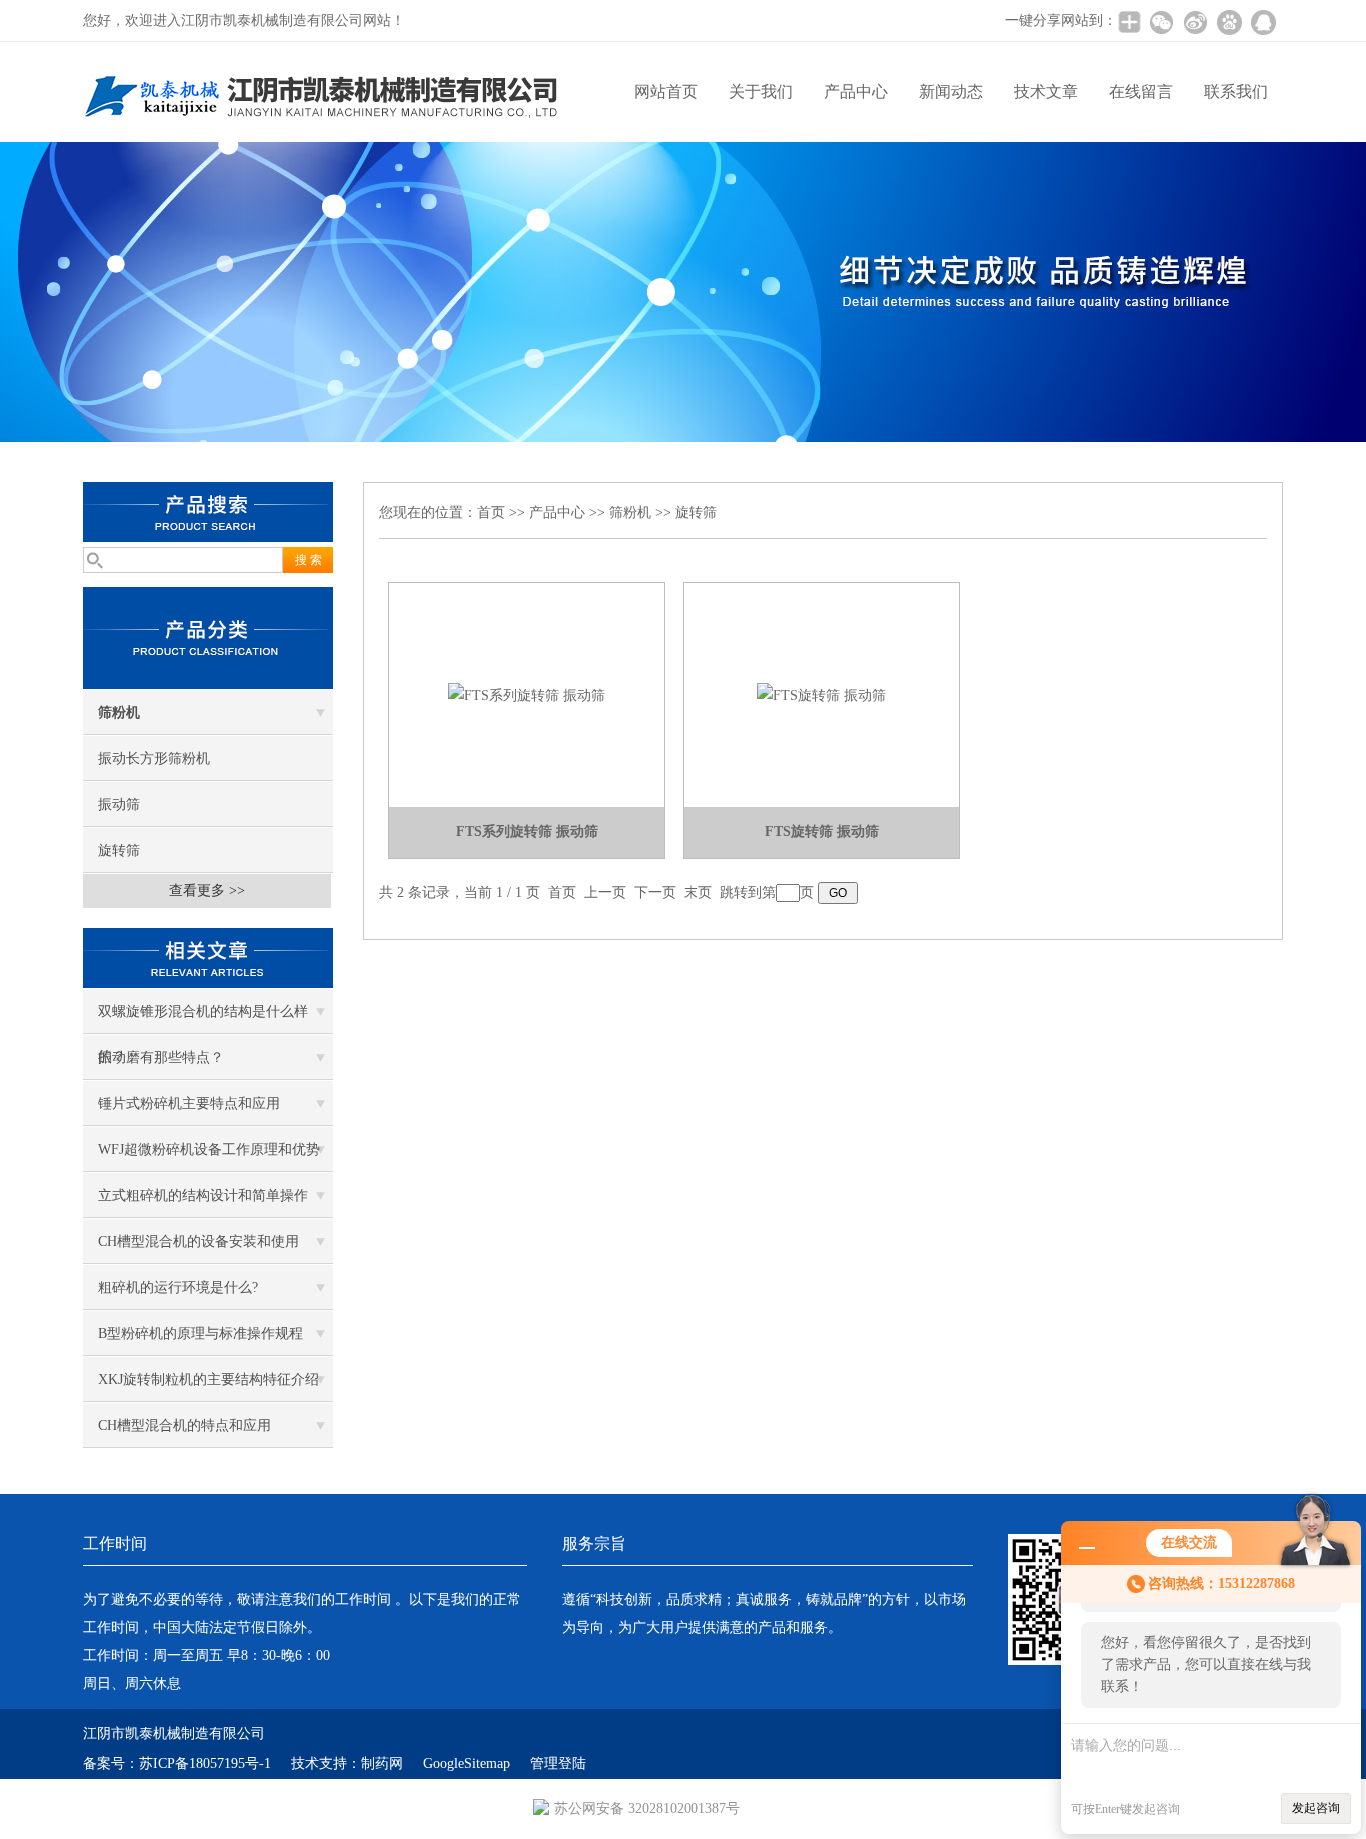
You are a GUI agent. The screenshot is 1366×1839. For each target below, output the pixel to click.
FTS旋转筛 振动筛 (822, 831)
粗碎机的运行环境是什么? (178, 1287)
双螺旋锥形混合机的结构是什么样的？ (203, 1019)
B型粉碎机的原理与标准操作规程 (200, 1333)
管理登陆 (558, 1763)
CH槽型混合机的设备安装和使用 (198, 1241)
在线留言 (1141, 91)
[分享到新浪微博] (1195, 22)
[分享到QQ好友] (1263, 22)
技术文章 (1046, 91)
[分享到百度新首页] (1229, 22)
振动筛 (119, 804)
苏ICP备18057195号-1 (205, 1763)
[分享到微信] (1161, 22)
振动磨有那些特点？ (161, 1057)
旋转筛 (119, 850)
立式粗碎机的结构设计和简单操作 (203, 1195)
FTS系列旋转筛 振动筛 (527, 831)
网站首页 (666, 91)
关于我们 (761, 91)
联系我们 (1236, 91)
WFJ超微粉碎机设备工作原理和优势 (209, 1149)
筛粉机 (630, 512)
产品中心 (856, 91)
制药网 (382, 1763)
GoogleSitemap (466, 1763)
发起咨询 (1316, 1808)
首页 (491, 512)
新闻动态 (951, 91)
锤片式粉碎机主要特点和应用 (189, 1103)
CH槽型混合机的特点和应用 (184, 1425)
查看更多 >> (207, 890)
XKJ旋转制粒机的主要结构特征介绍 (208, 1379)
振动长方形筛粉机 (154, 758)
